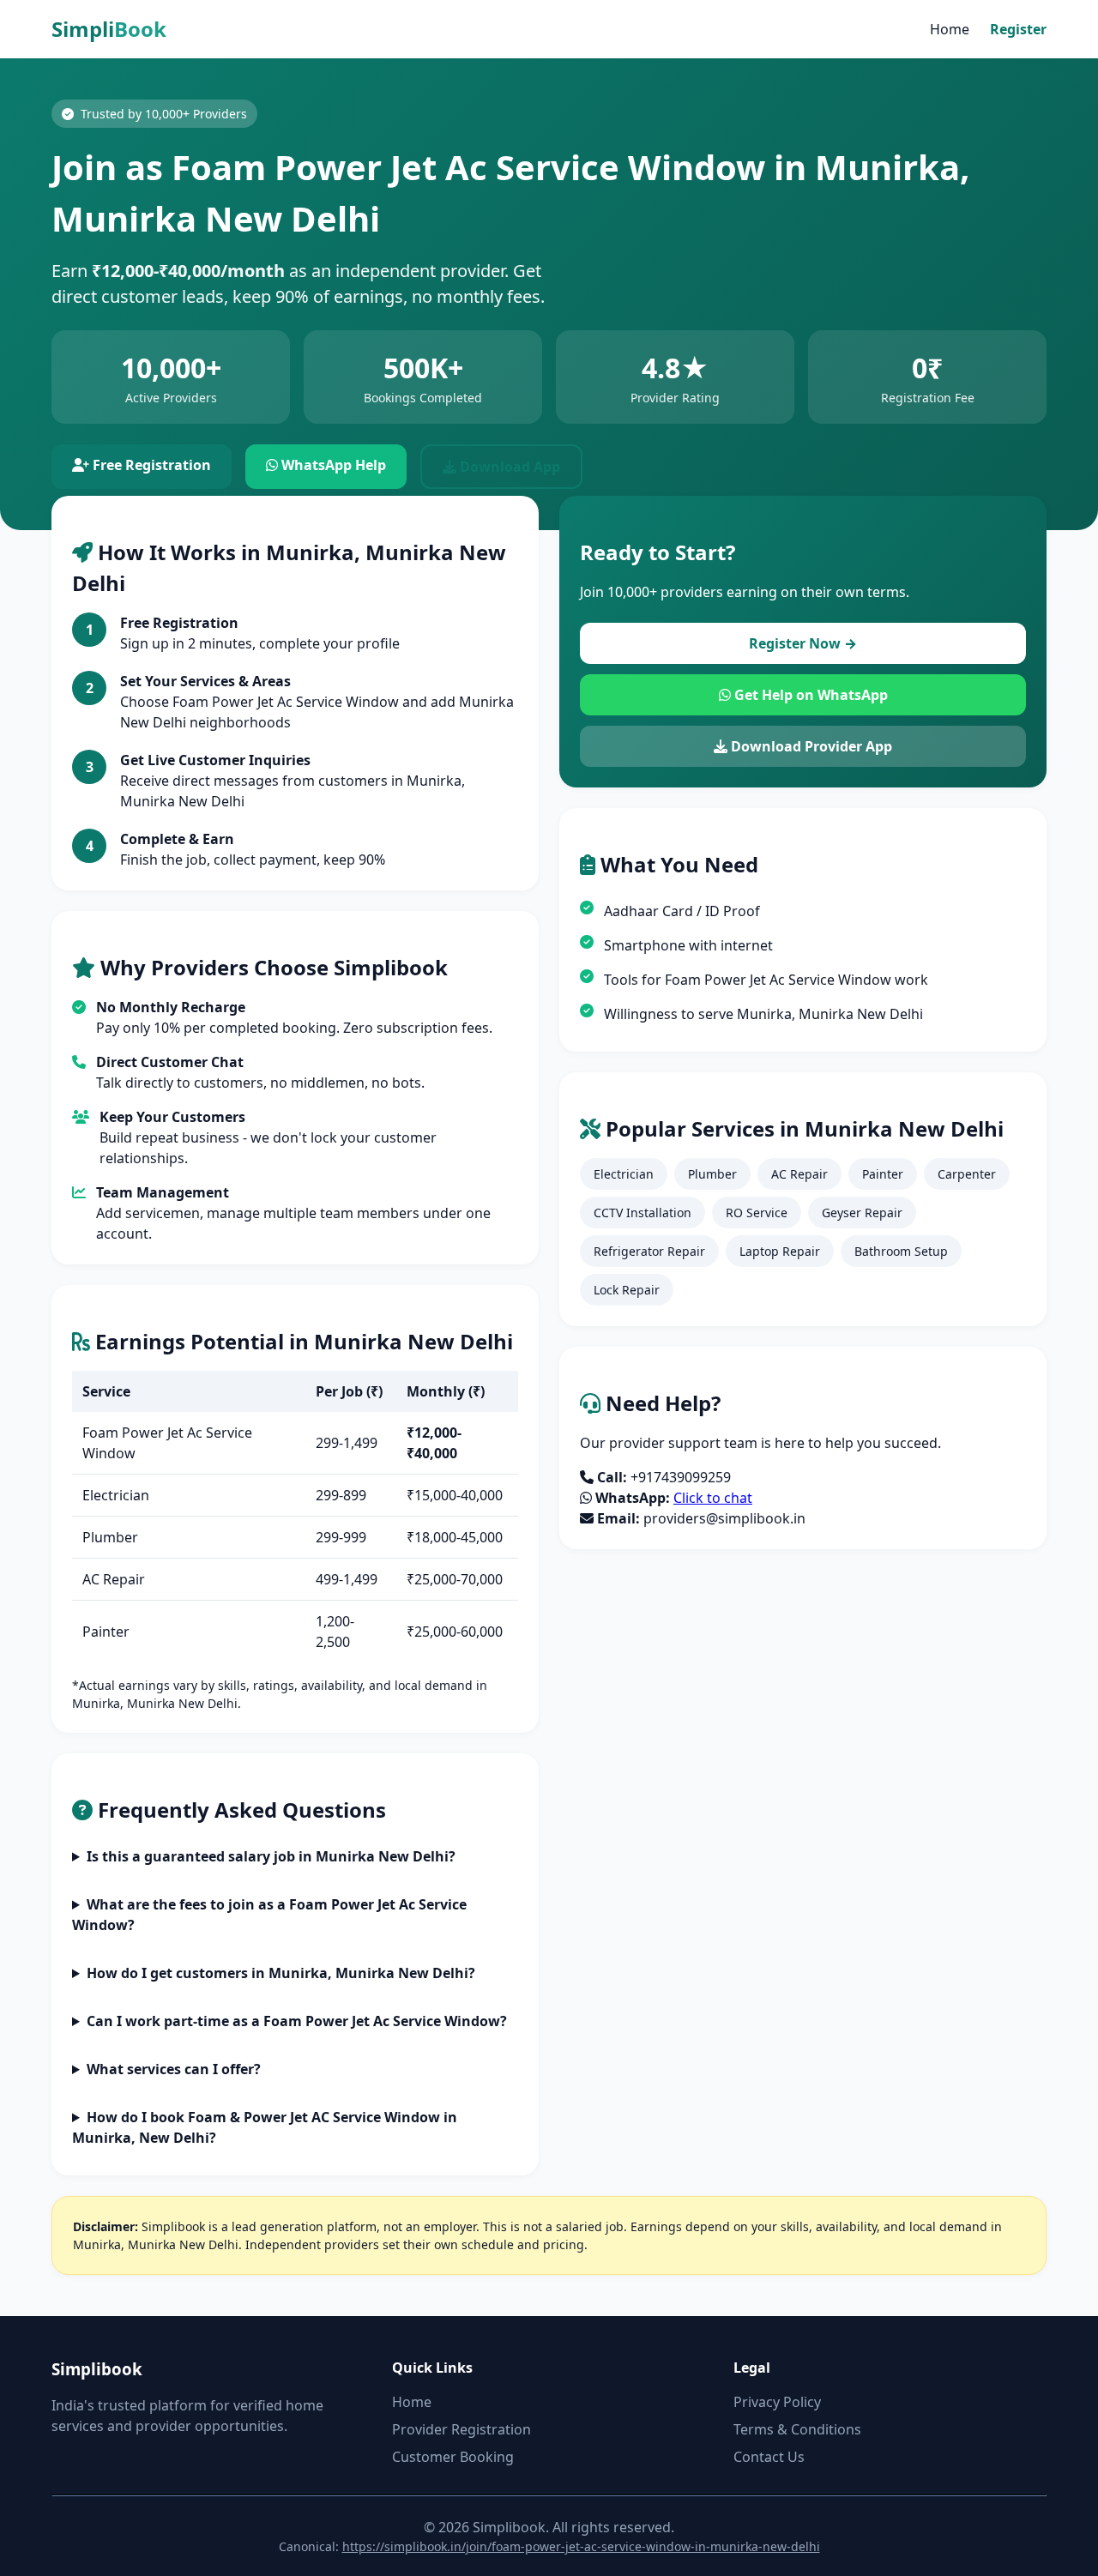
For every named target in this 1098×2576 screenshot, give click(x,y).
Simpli (109, 29)
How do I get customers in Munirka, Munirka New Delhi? (281, 1973)
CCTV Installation (643, 1213)
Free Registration (150, 465)
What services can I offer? (174, 2069)
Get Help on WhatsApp (809, 695)
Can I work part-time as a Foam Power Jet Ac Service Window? (297, 2021)
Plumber (712, 1174)
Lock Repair (627, 1290)
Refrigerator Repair (649, 1251)
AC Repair (799, 1174)
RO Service (757, 1213)
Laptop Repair (780, 1251)
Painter (883, 1174)
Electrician (624, 1174)
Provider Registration (462, 2429)
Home (950, 29)
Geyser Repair (862, 1213)
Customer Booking (453, 2457)
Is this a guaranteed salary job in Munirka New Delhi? (271, 1856)
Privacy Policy (777, 2402)
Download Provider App (810, 746)
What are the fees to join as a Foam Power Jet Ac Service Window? (269, 1915)
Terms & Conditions (797, 2429)
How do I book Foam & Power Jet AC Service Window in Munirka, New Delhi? (265, 2127)
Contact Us (769, 2457)
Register (1018, 29)
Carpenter (967, 1174)
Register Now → (803, 643)
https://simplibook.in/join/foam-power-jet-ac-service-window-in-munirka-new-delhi (581, 2546)
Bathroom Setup (901, 1251)
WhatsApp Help (332, 465)
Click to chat (713, 1498)
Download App (508, 467)
